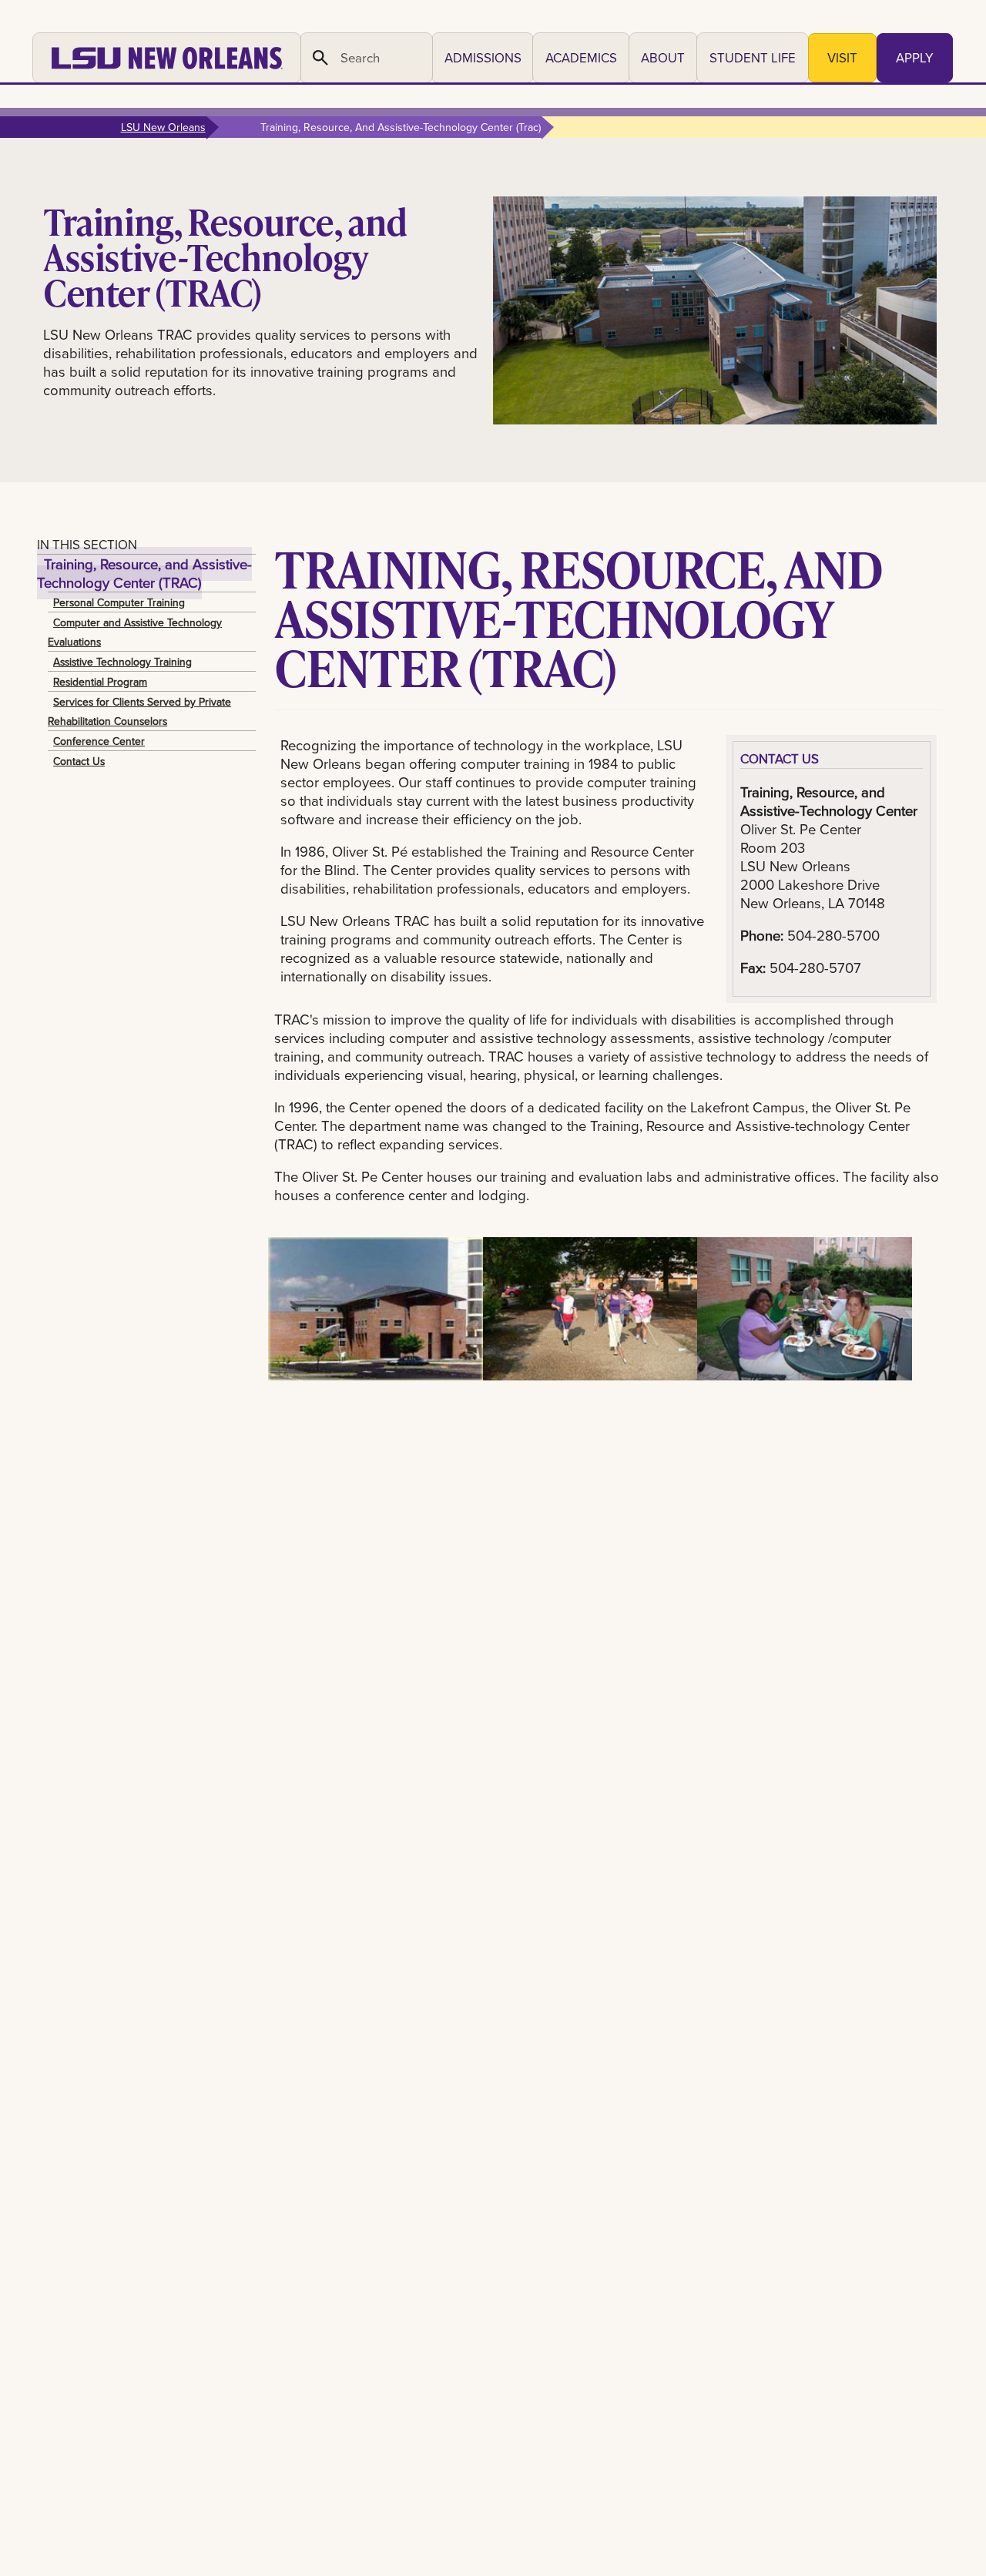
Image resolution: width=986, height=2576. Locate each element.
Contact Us (79, 761)
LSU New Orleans (163, 127)
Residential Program (100, 682)
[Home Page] (167, 58)
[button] (483, 58)
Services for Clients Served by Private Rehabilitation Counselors (139, 711)
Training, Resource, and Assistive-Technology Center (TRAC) (144, 573)
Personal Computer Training (119, 602)
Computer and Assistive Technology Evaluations (135, 632)
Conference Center (99, 741)
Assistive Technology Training (122, 662)
